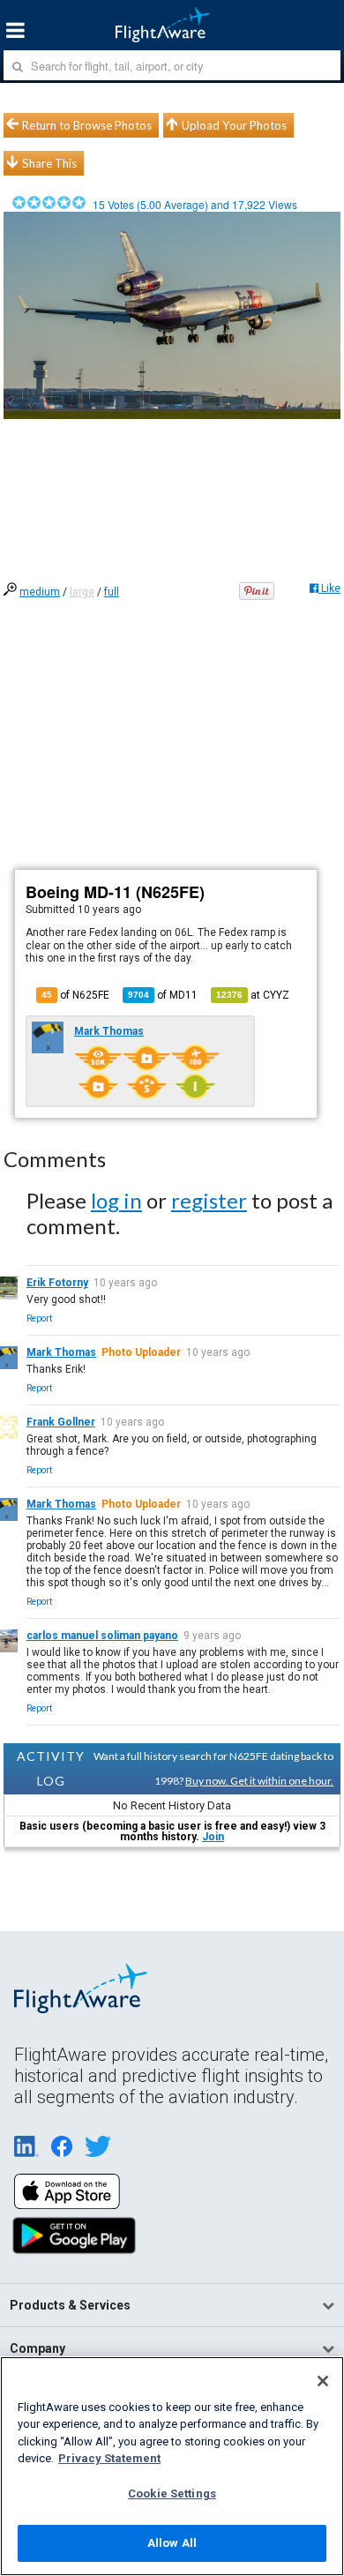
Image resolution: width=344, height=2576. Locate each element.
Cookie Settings (172, 2494)
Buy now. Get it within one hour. (259, 1781)
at (253, 995)
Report (39, 1318)
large (82, 592)
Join (213, 1837)
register (209, 1200)
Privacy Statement (109, 2458)
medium (40, 592)
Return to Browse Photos (87, 125)
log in (116, 1200)
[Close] (323, 2381)
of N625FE (75, 995)
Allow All (172, 2543)
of (163, 995)
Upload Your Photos (234, 125)
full (112, 592)
